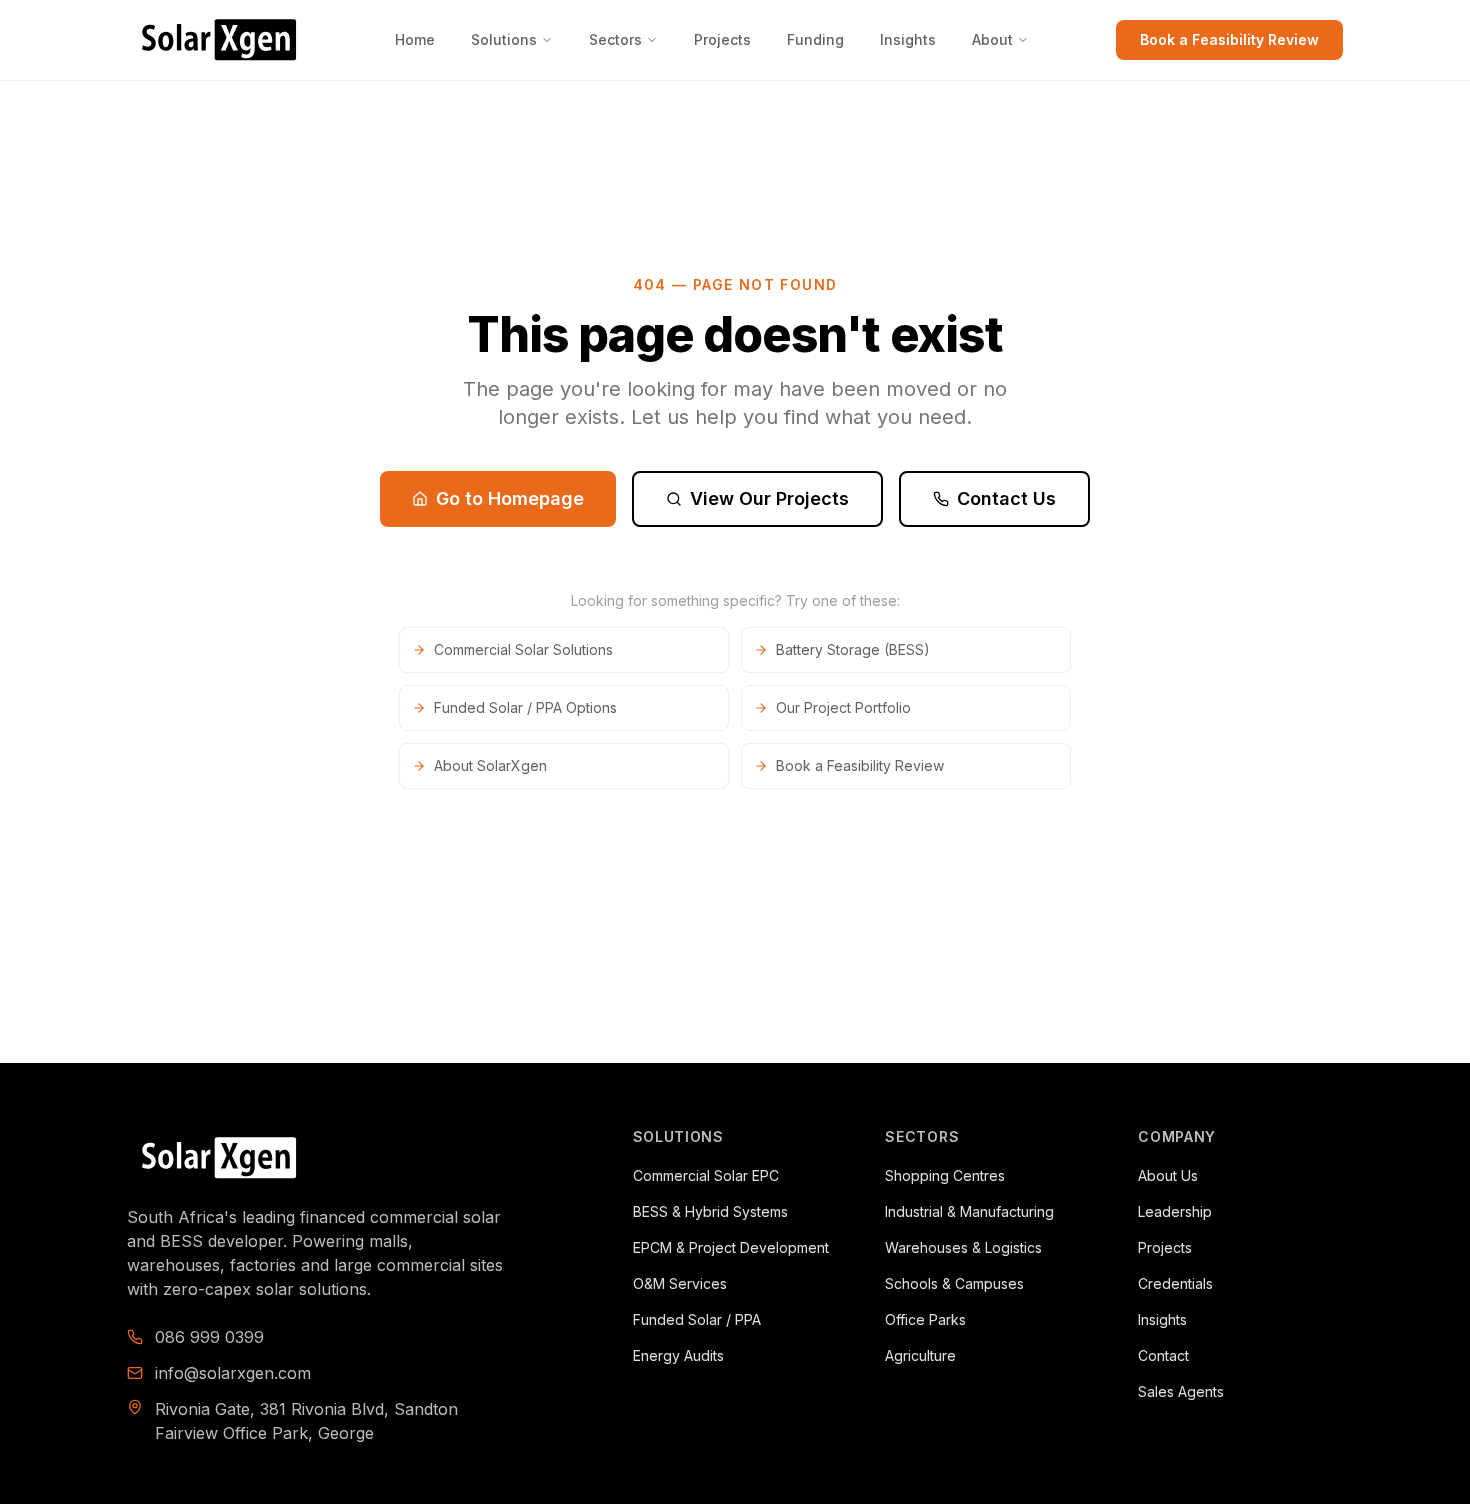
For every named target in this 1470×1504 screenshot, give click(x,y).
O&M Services (680, 1283)
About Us (1168, 1175)
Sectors (615, 39)
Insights (908, 39)
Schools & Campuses (954, 1283)
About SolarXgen (490, 765)
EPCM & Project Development (731, 1247)
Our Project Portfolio (843, 707)
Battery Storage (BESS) (853, 649)
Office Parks (925, 1319)
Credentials (1175, 1283)
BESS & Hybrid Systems (710, 1211)
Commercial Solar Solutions (523, 649)
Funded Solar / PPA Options (525, 707)
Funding (815, 39)
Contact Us (1006, 498)
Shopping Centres (945, 1175)
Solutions (504, 39)
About (992, 39)
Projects (722, 39)
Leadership (1175, 1211)
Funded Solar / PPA (697, 1319)
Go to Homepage (510, 498)
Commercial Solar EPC (706, 1175)
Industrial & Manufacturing (969, 1211)
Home (415, 39)
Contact (1163, 1355)
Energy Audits (678, 1355)
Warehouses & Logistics (963, 1247)
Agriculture (920, 1355)
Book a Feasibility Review (1229, 39)
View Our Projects (769, 498)
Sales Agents (1181, 1391)
